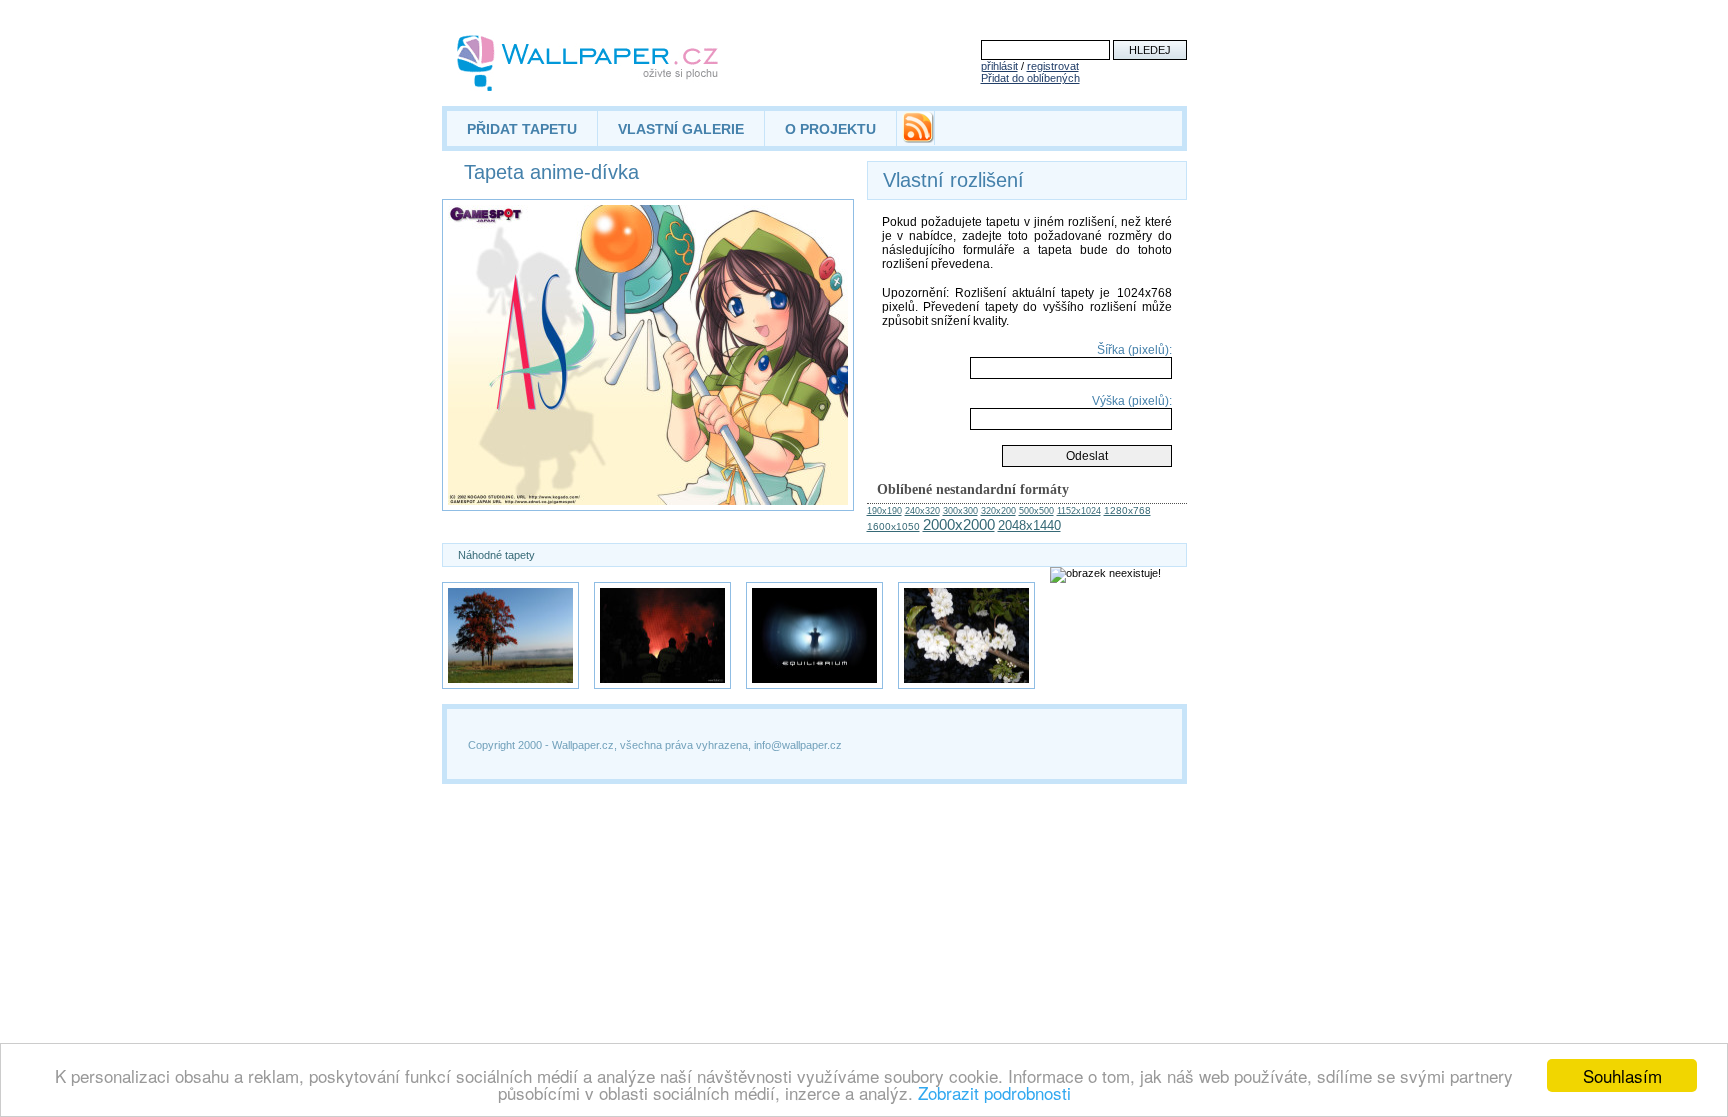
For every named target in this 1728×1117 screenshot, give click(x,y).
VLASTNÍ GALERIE (681, 129)
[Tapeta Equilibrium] (814, 635)
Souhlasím (1622, 1075)
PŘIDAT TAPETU (522, 129)
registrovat (1053, 66)
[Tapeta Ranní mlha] (510, 635)
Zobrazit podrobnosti (994, 1092)
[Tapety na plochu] (588, 63)
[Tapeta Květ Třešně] (966, 635)
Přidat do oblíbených (1030, 78)
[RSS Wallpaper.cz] (918, 138)
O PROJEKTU (830, 129)
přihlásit (999, 66)
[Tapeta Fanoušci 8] (662, 635)
